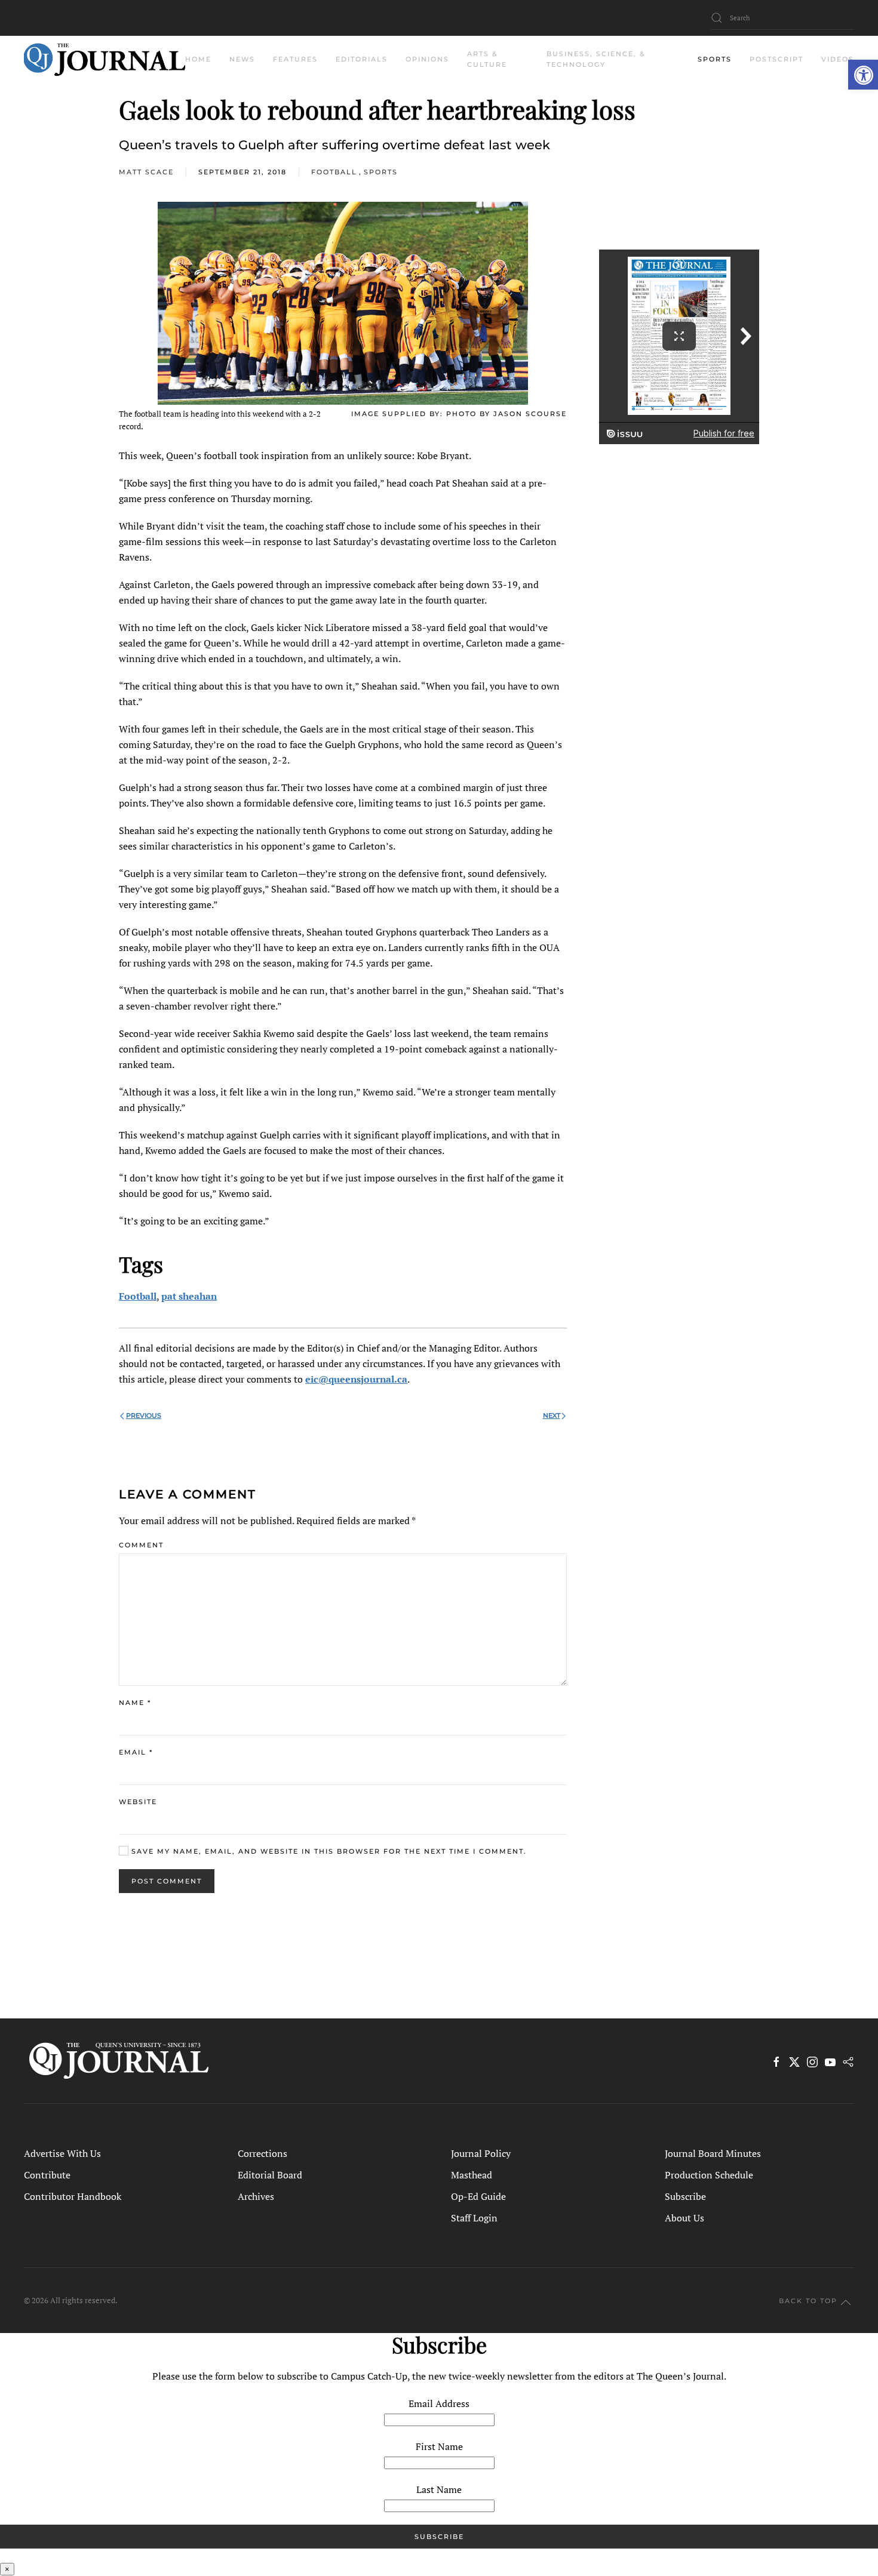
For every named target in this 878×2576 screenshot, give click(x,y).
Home (198, 59)
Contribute (47, 2175)
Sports (381, 172)
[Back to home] (105, 60)
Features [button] (295, 59)
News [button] (242, 59)
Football (334, 172)
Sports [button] (715, 59)
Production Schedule (709, 2175)
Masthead (472, 2175)
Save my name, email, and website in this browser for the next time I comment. (328, 1851)
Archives (256, 2196)
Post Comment (167, 1881)
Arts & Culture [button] (487, 59)
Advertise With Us (62, 2153)
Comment (141, 1545)
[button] (863, 75)
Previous (144, 1415)
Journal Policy (481, 2153)
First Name (439, 2446)
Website (138, 1802)
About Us (684, 2218)
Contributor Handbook (73, 2196)
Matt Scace (146, 172)
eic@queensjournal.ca (356, 1379)
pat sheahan (189, 1296)
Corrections (263, 2153)
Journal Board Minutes (713, 2153)
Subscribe (685, 2196)
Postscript (776, 59)
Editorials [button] (362, 59)
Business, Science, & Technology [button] (596, 59)
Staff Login (474, 2218)
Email (136, 1752)
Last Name (439, 2489)
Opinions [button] (427, 59)
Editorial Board (270, 2175)
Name (135, 1703)
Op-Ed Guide (478, 2196)
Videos (838, 59)
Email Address (439, 2403)
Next (552, 1415)
